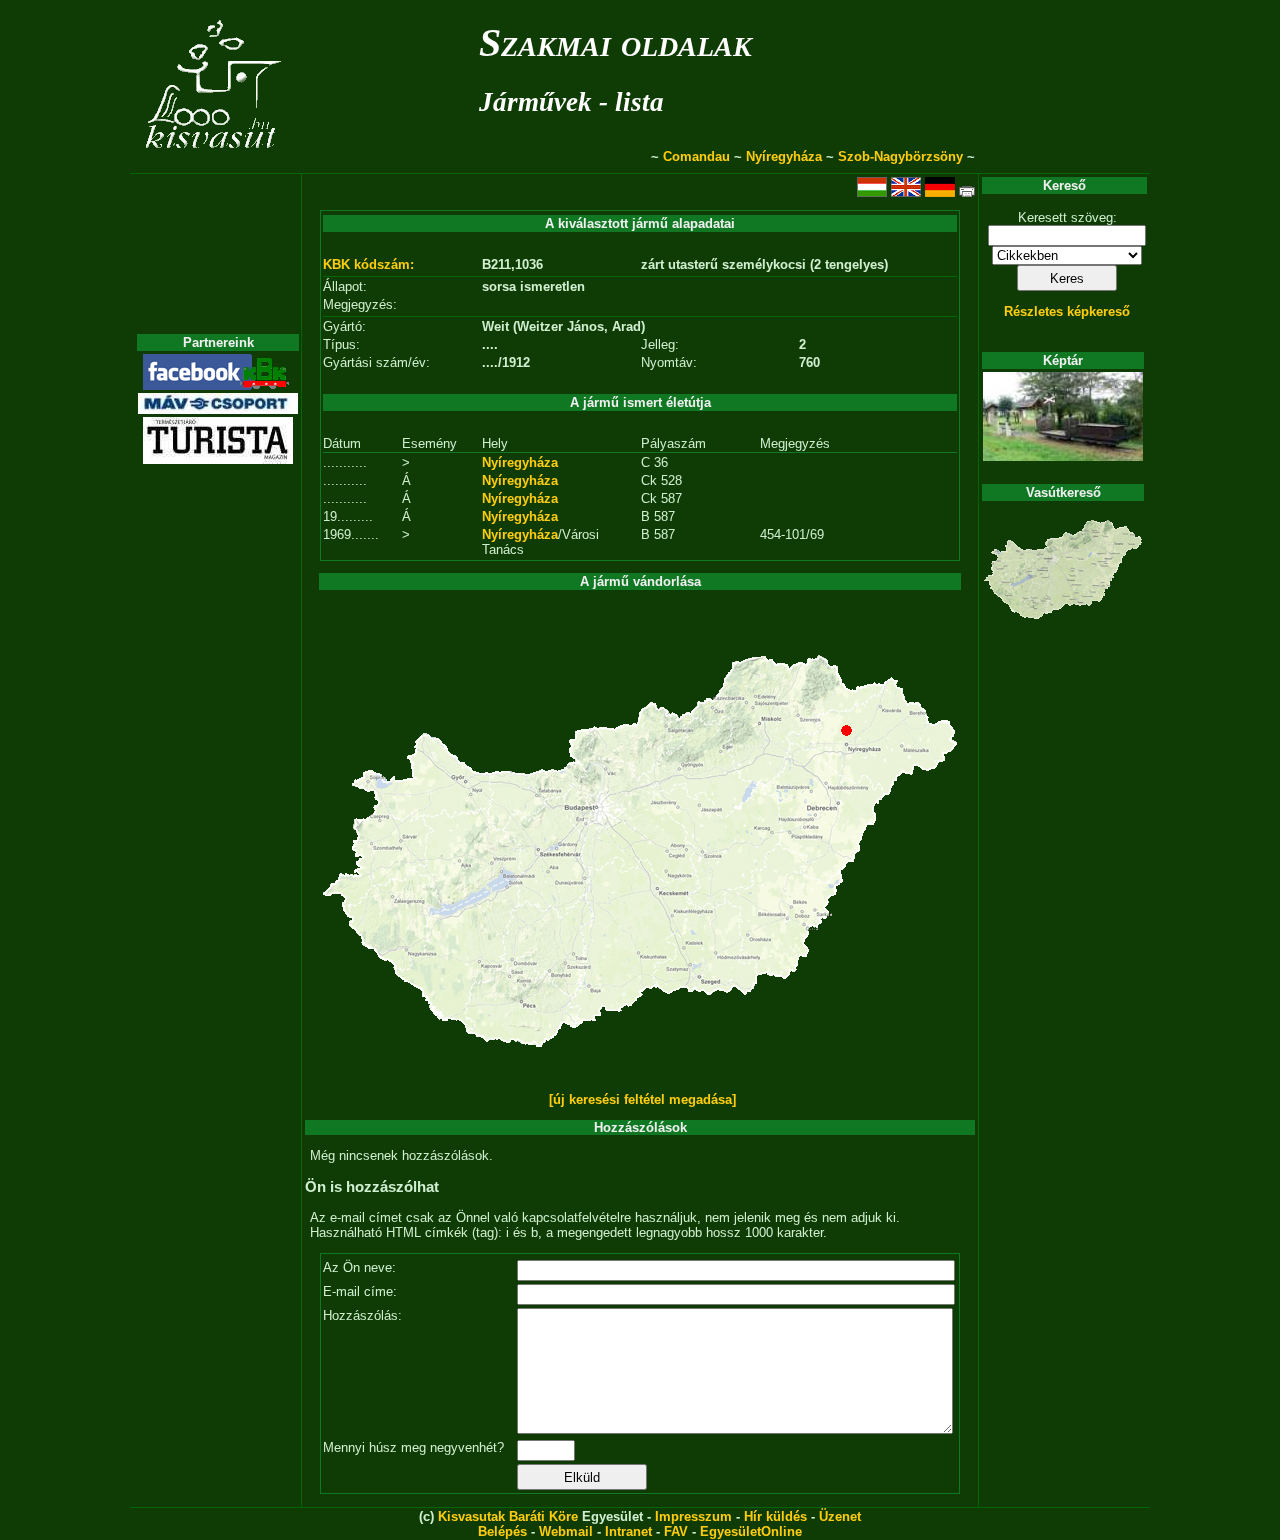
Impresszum (693, 1516)
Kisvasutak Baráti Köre (508, 1516)
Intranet (628, 1531)
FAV (676, 1531)
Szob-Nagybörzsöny (900, 156)
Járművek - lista (571, 102)
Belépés (502, 1531)
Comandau (696, 156)
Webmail (566, 1531)
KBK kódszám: (368, 264)
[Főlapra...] (215, 162)
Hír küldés (775, 1516)
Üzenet (840, 1516)
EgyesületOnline (751, 1531)
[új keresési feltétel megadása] (642, 1099)
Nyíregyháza (784, 156)
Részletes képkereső (1067, 311)
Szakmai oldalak (615, 42)
